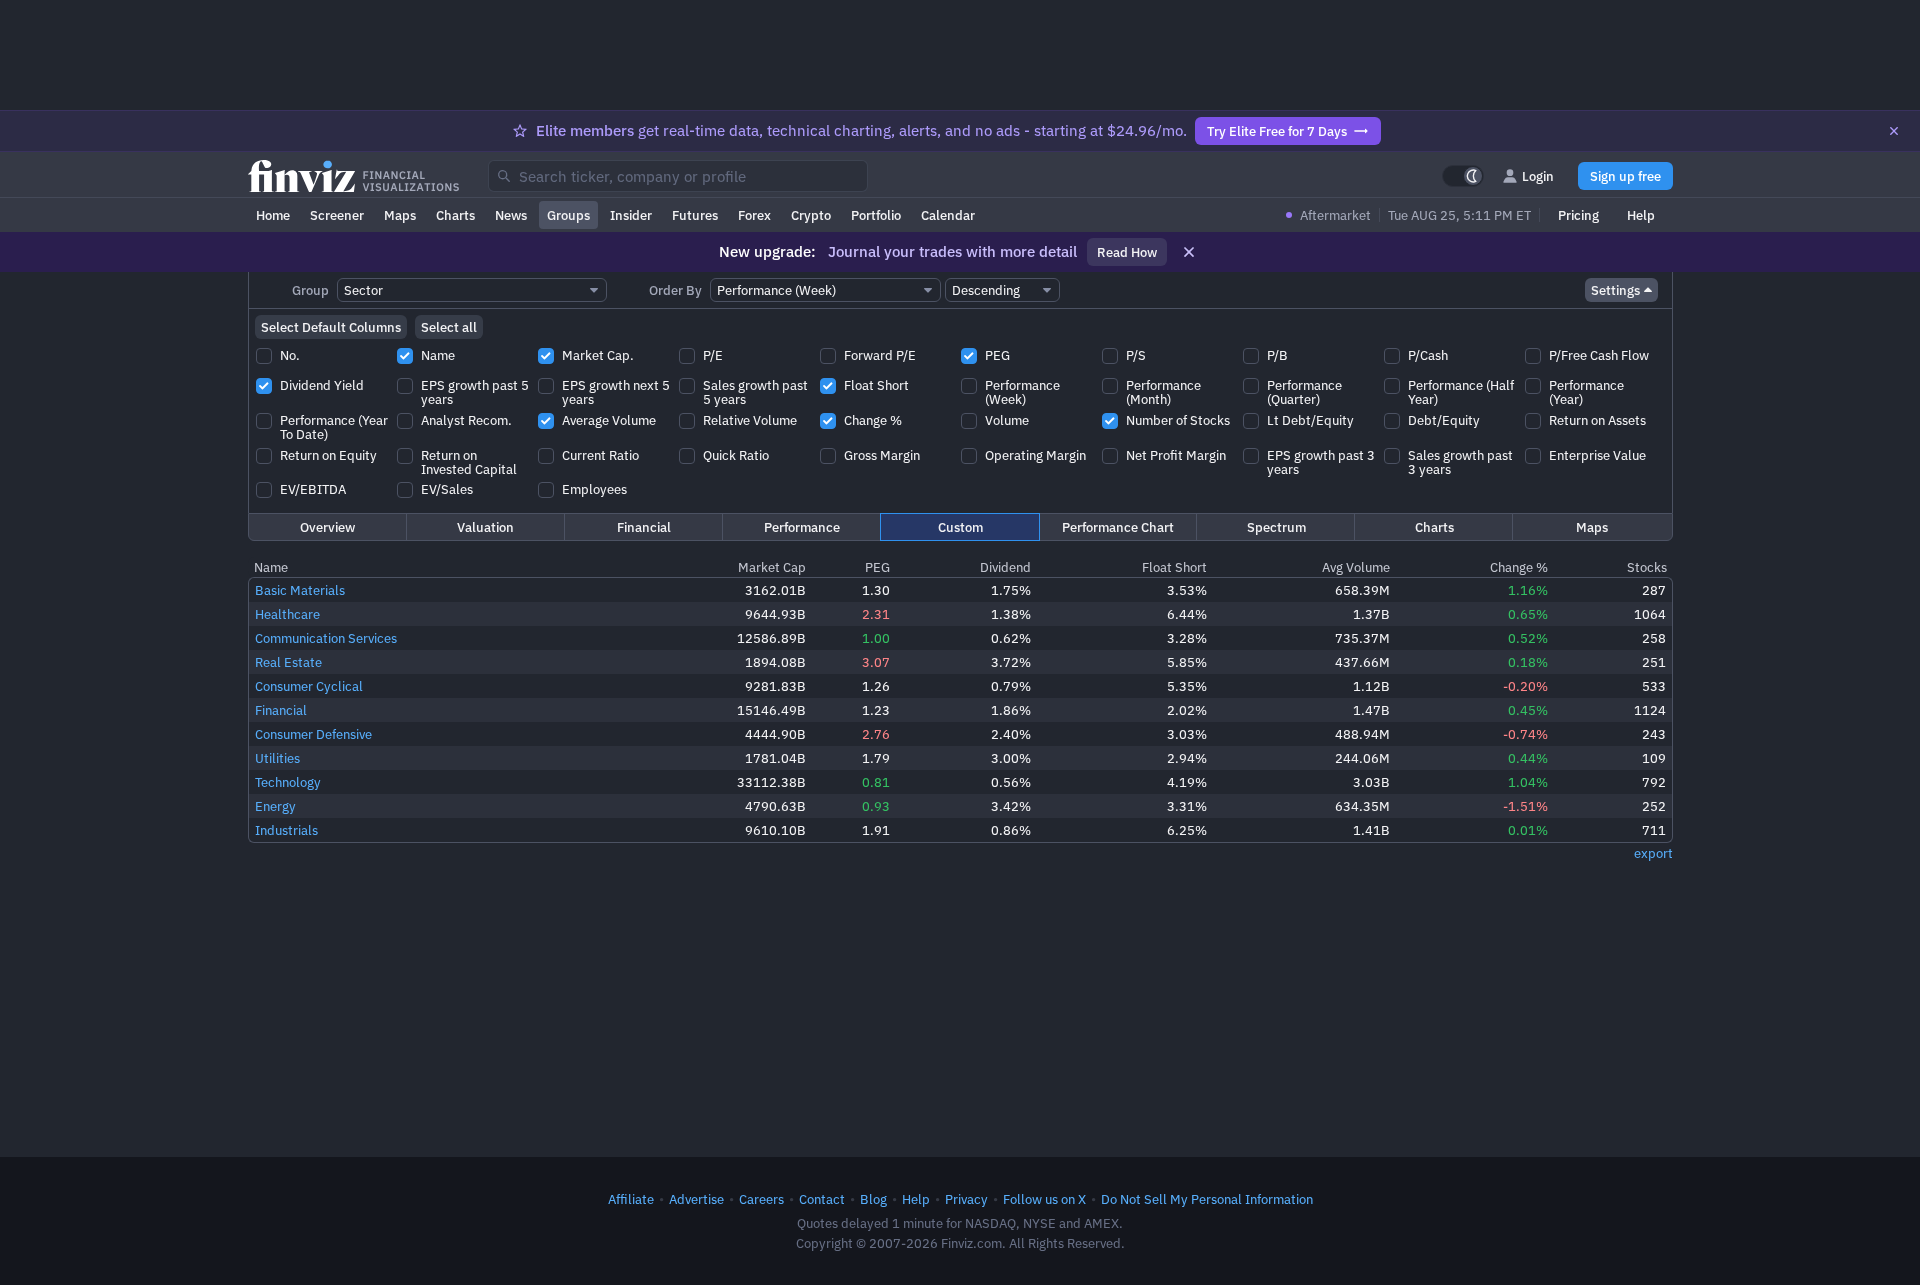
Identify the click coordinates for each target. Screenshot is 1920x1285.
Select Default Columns (331, 327)
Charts (455, 215)
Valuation (485, 527)
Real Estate (288, 662)
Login (1538, 176)
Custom (960, 527)
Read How (1127, 252)
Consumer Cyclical (309, 686)
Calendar (948, 215)
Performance (802, 527)
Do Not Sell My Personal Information (1207, 1199)
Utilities (277, 758)
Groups (568, 215)
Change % (1519, 567)
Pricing (1578, 215)
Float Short (1174, 567)
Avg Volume (1356, 567)
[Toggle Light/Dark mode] (1463, 176)
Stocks (1647, 567)
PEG (877, 567)
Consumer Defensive (313, 734)
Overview (327, 527)
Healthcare (287, 614)
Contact (822, 1199)
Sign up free (1625, 176)
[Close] (1894, 131)
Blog (873, 1199)
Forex (754, 215)
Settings (1615, 290)
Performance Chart (1118, 527)
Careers (761, 1199)
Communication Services (326, 638)
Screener (337, 215)
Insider (631, 215)
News (511, 215)
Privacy (966, 1199)
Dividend (1005, 567)
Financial (644, 527)
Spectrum (1276, 527)
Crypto (811, 215)
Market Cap (772, 567)
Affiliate (631, 1199)
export (1653, 853)
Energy (275, 806)
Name (271, 567)
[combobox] (678, 176)
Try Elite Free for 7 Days (1277, 131)
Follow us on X (1044, 1199)
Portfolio (876, 215)
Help (1641, 215)
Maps (400, 215)
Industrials (286, 830)
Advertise (696, 1199)
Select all (449, 327)
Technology (288, 782)
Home (273, 215)
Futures (695, 215)
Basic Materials (300, 590)
